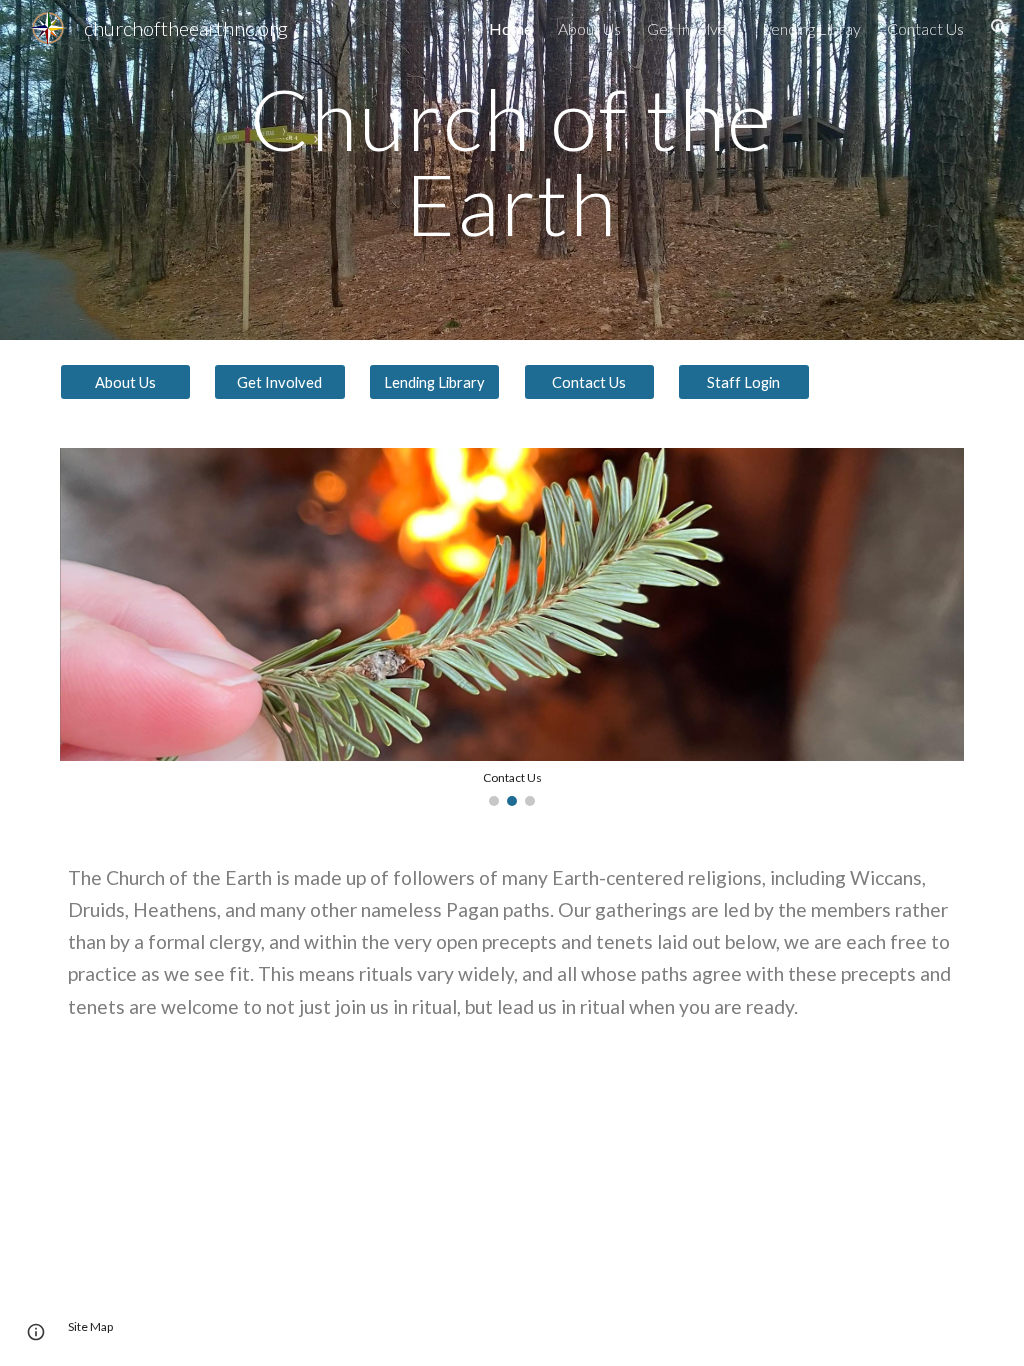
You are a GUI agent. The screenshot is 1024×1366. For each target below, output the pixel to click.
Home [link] (510, 28)
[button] (1000, 28)
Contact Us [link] (925, 28)
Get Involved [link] (691, 28)
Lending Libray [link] (811, 28)
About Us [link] (589, 28)
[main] (511, 170)
